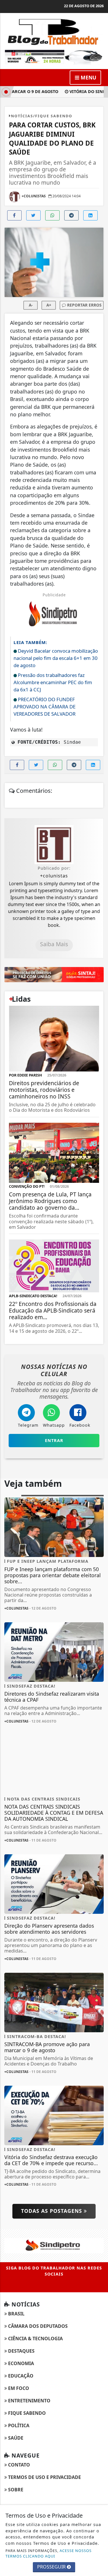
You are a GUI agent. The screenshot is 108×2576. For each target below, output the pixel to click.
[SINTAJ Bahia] (54, 974)
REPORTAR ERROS (84, 305)
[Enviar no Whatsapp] (52, 215)
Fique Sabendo (26, 2413)
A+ (49, 305)
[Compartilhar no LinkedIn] (90, 215)
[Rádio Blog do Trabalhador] (54, 57)
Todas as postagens (52, 2211)
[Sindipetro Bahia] (54, 2245)
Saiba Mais (54, 944)
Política (18, 2425)
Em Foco (18, 2388)
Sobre (15, 2490)
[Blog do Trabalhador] (54, 31)
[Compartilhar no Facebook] (14, 215)
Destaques (21, 2351)
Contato (18, 2465)
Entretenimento (29, 2401)
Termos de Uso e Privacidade (44, 2477)
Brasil (16, 2314)
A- (31, 305)
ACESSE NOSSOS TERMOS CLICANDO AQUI (49, 2553)
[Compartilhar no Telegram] (71, 215)
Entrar (54, 1440)
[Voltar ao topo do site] (99, 1417)
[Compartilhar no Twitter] (33, 215)
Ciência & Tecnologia (35, 2339)
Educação (20, 2376)
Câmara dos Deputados (37, 2326)
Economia (20, 2363)
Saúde (15, 2438)
